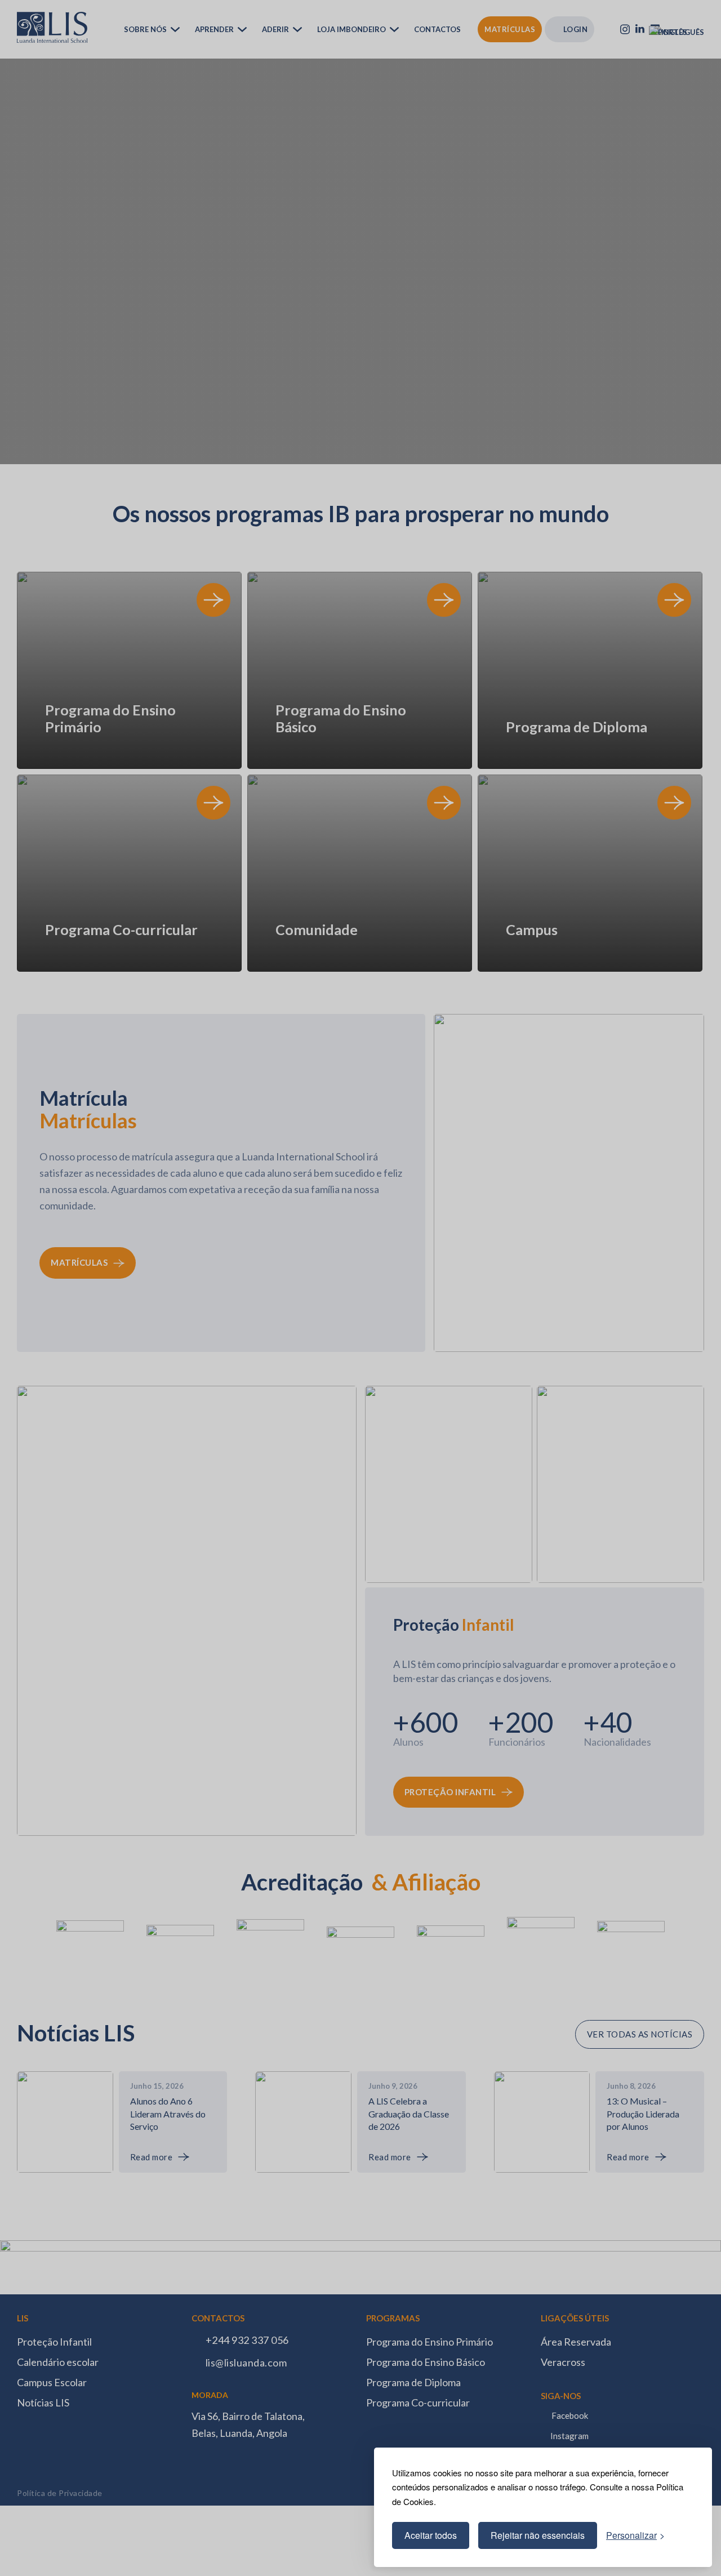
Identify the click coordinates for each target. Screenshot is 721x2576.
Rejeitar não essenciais (538, 2535)
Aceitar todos (431, 2535)
